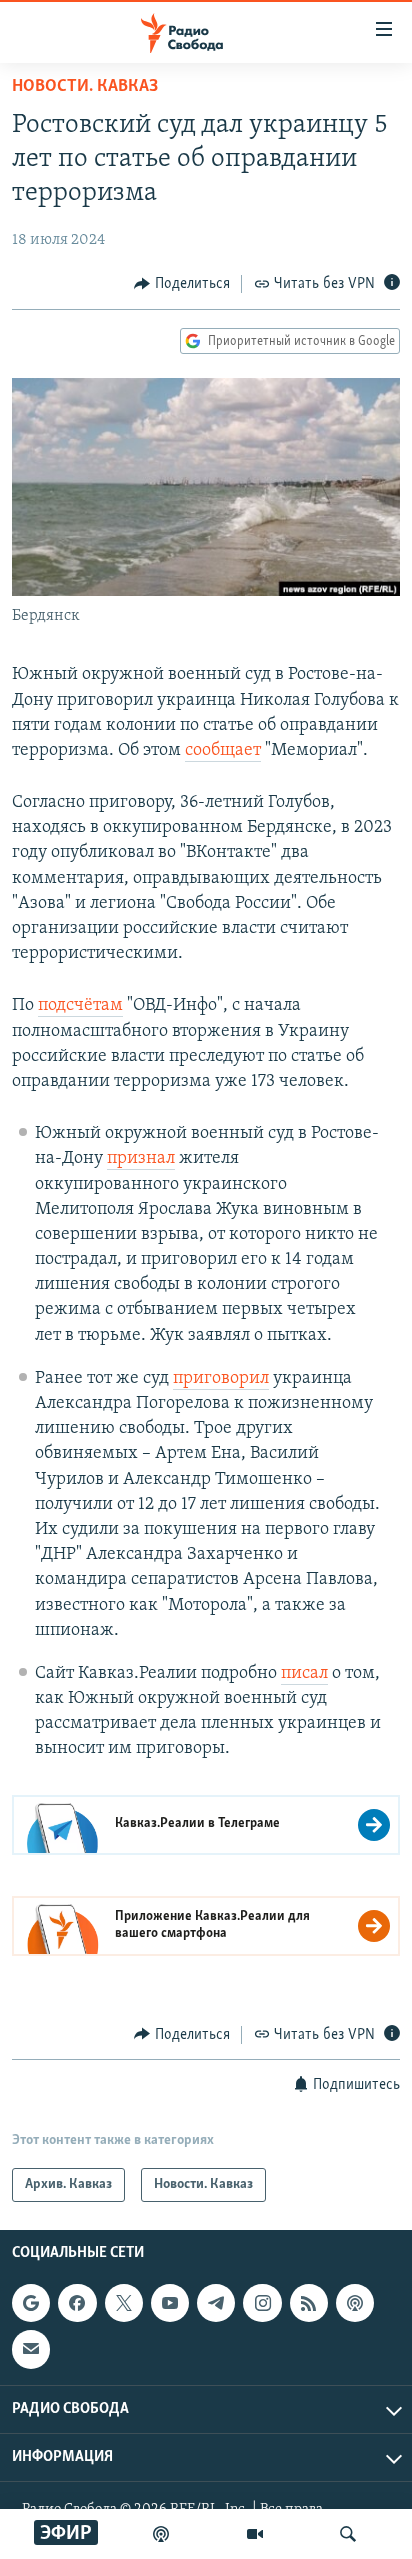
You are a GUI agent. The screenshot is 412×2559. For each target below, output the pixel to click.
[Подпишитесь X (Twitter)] (124, 2303)
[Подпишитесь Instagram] (262, 2303)
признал (141, 1159)
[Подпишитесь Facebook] (77, 2303)
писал (304, 1674)
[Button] (182, 284)
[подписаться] (31, 2349)
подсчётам (80, 1006)
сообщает (223, 751)
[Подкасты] (355, 2303)
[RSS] (309, 2303)
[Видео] (255, 2534)
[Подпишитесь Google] (31, 2303)
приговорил (221, 1379)
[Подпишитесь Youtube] (170, 2303)
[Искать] (348, 2534)
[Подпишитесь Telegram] (216, 2303)
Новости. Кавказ (85, 87)
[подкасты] (161, 2534)
